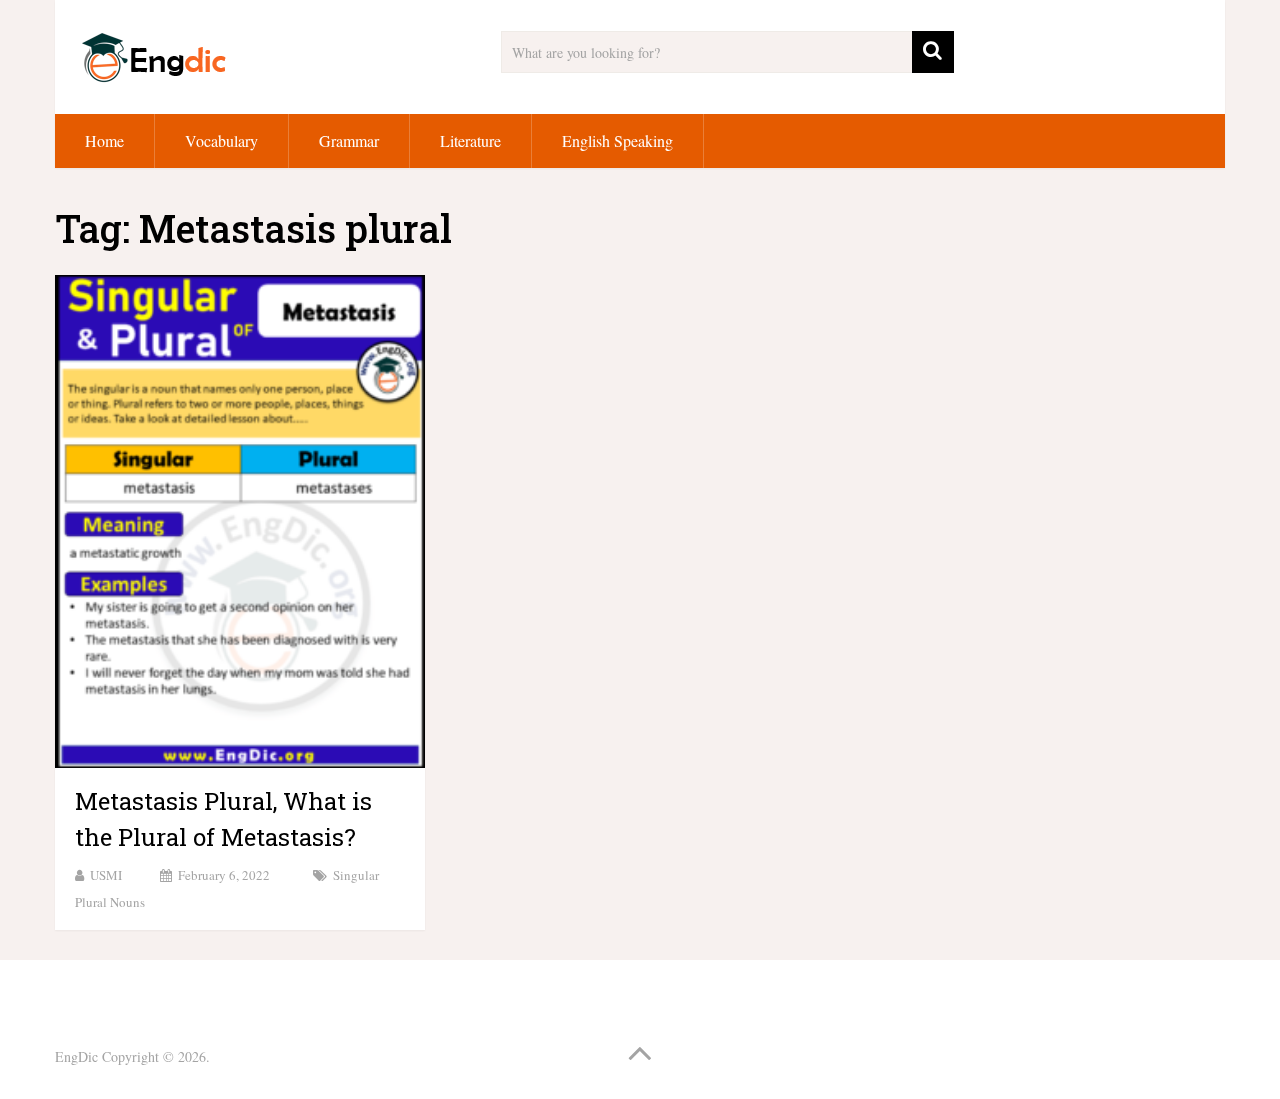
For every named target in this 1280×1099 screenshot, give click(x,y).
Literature (470, 140)
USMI (106, 875)
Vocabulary (221, 140)
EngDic (76, 1056)
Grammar (349, 140)
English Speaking (617, 140)
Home (104, 140)
